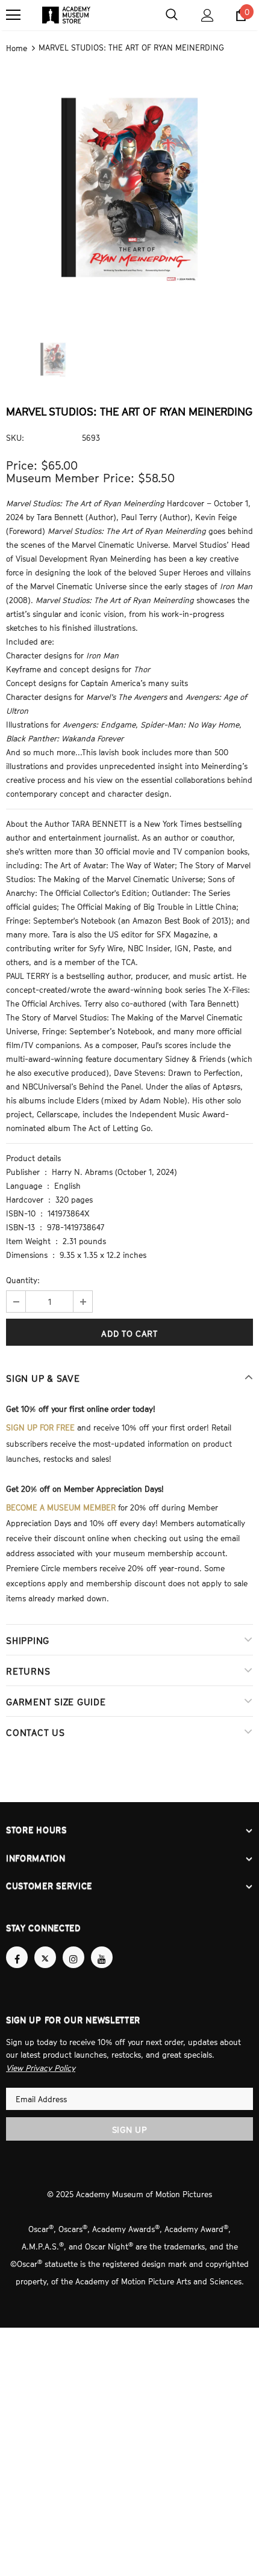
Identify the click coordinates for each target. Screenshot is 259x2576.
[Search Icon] (172, 15)
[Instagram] (73, 1947)
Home (17, 48)
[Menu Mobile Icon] (13, 15)
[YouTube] (102, 1947)
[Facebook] (17, 1947)
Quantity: (23, 1278)
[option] (129, 188)
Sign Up (130, 2118)
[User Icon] (208, 15)
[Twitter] (45, 1947)
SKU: (15, 437)
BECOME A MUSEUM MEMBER (61, 1503)
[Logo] (66, 15)
